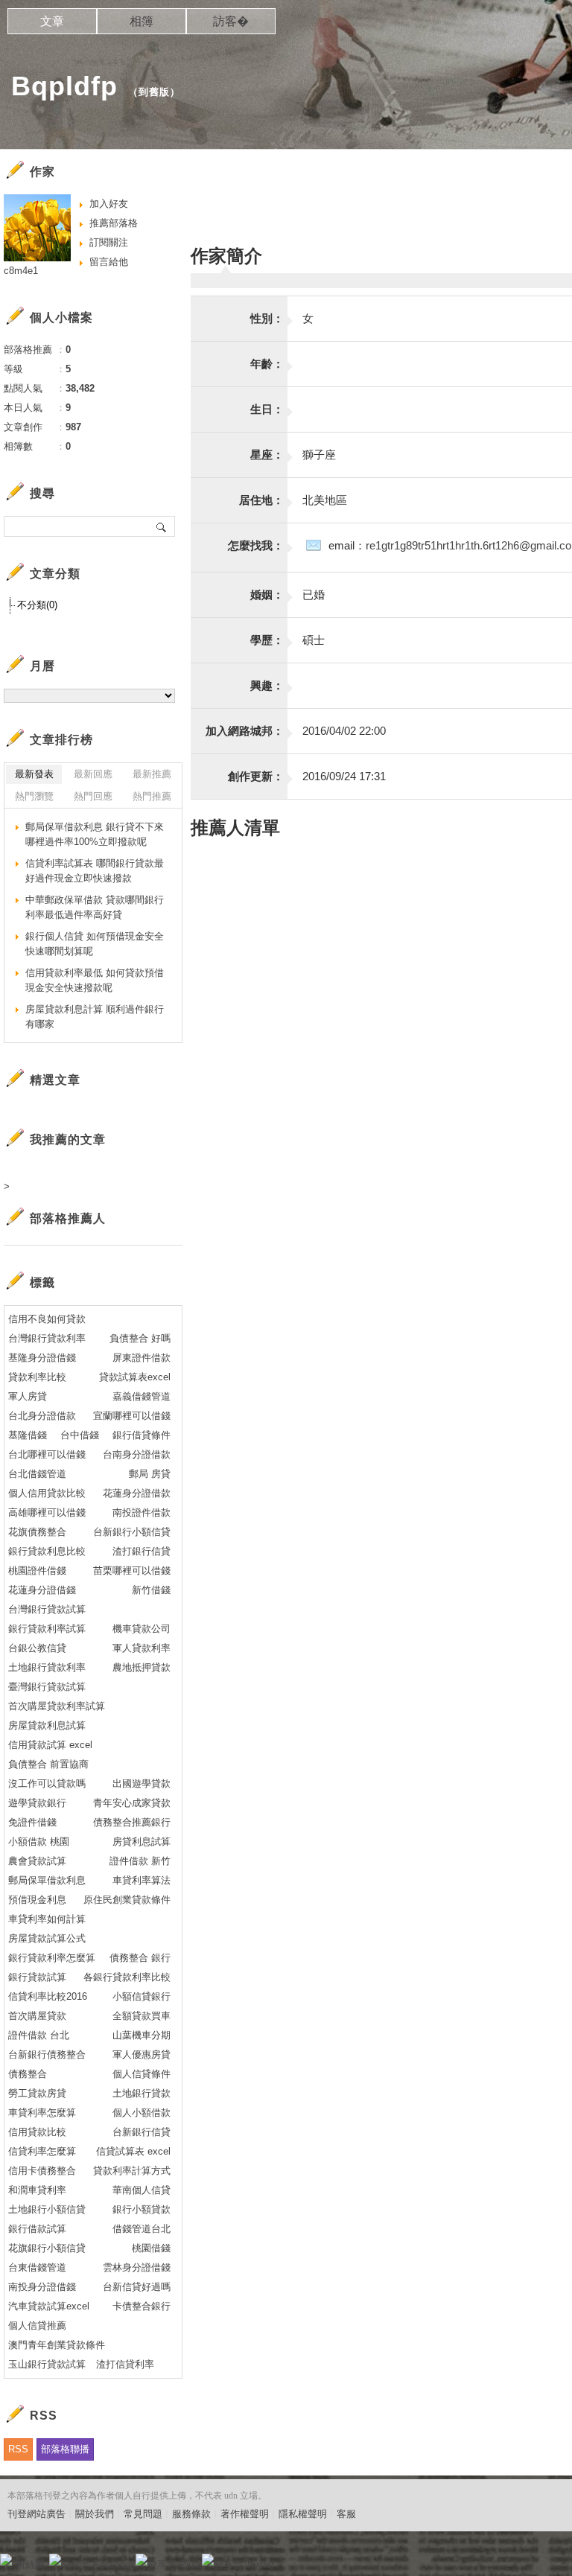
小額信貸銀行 (142, 1996)
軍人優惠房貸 (142, 2054)
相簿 (142, 21)
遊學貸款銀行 (37, 1803)
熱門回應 (93, 796)
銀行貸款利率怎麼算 (52, 1958)
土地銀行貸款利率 (47, 1667)
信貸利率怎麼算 (42, 2151)
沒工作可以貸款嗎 (47, 1783)
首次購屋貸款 (37, 2016)
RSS (18, 2449)
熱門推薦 (152, 796)
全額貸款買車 (142, 2016)
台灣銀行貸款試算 (47, 1609)
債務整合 (28, 2074)
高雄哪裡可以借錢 (47, 1512)
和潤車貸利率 (37, 2190)
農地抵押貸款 (142, 1667)
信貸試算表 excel (133, 2151)
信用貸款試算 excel (50, 1745)
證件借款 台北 (39, 2035)
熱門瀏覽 (34, 796)
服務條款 (191, 2514)
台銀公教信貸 (37, 1648)
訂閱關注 (109, 242)
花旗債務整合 (37, 1532)
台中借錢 (80, 1435)
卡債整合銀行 (142, 2306)
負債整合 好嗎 (140, 1338)
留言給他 (109, 262)
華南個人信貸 (142, 2190)
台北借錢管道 (37, 1474)
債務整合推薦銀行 (132, 1822)
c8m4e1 (21, 271)
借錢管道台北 (142, 2229)
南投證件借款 (142, 1512)
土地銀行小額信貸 (47, 2209)
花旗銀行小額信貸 (47, 2248)
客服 (346, 2514)
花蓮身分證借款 (137, 1493)
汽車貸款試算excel (49, 2306)
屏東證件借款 (142, 1358)
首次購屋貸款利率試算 (57, 1706)
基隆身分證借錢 (42, 1358)
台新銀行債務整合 (47, 2054)
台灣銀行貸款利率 (47, 1338)
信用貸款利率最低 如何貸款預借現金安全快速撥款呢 (95, 980)
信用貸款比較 (37, 2132)
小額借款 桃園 (39, 1842)
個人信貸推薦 (37, 2325)
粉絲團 (30, 2564)
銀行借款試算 (37, 2229)
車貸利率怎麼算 (42, 2113)
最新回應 (93, 774)
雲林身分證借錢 (137, 2267)
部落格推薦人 (68, 1218)
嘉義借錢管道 (142, 1396)
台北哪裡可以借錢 (47, 1454)
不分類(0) (37, 605)
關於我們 (95, 2514)
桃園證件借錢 (37, 1571)
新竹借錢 (151, 1590)
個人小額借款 (142, 2113)
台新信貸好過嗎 (137, 2287)
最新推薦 (152, 774)
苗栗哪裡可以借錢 (132, 1571)
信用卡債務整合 (42, 2171)
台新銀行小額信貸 (132, 1532)
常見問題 (143, 2514)
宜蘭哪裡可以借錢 (132, 1416)
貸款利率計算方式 (132, 2171)
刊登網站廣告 (36, 2514)
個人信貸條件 (142, 2074)
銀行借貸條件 (142, 1435)
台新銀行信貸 (142, 2132)
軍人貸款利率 (142, 1648)
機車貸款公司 (142, 1629)
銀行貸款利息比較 (47, 1551)
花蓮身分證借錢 (42, 1590)
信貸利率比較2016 (48, 1996)
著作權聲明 (245, 2514)
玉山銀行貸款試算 (47, 2364)
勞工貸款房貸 (37, 2093)
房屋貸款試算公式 (47, 1938)
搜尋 (162, 526)
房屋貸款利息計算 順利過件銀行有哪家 (95, 1017)
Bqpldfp (64, 86)
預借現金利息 (37, 1900)
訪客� (231, 21)
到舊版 (154, 92)
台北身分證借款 (42, 1416)
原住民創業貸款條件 (127, 1900)
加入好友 (109, 204)
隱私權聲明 (303, 2514)
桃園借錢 (151, 2248)
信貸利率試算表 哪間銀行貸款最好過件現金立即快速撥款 (95, 871)
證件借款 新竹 (140, 1861)
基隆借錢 (28, 1435)
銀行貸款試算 (37, 1977)
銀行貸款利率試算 (47, 1629)
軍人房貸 (28, 1396)
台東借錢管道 (37, 2267)
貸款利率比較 (37, 1377)
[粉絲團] (6, 2560)
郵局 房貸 (150, 1474)
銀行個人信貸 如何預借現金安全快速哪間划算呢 (95, 944)
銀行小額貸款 (142, 2209)
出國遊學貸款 (142, 1783)
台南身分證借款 (137, 1454)
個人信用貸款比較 (47, 1493)
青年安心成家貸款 (132, 1803)
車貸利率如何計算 (47, 1919)
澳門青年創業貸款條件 (57, 2345)
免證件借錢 (32, 1822)
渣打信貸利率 (125, 2364)
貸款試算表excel (135, 1377)
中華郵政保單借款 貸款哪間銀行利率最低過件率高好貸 (95, 907)
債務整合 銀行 (140, 1958)
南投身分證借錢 (42, 2287)
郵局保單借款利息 (47, 1880)
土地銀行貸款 (142, 2093)
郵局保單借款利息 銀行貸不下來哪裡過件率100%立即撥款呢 (95, 834)
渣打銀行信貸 (142, 1551)
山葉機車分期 (142, 2035)
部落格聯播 (65, 2449)
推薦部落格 (114, 223)
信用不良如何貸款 (47, 1319)
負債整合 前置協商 (48, 1764)
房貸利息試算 (142, 1842)
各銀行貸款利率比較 (127, 1977)
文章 (52, 21)
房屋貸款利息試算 (47, 1725)
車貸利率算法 (142, 1880)
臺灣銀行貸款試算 (47, 1687)
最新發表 (34, 774)
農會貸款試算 (37, 1861)
